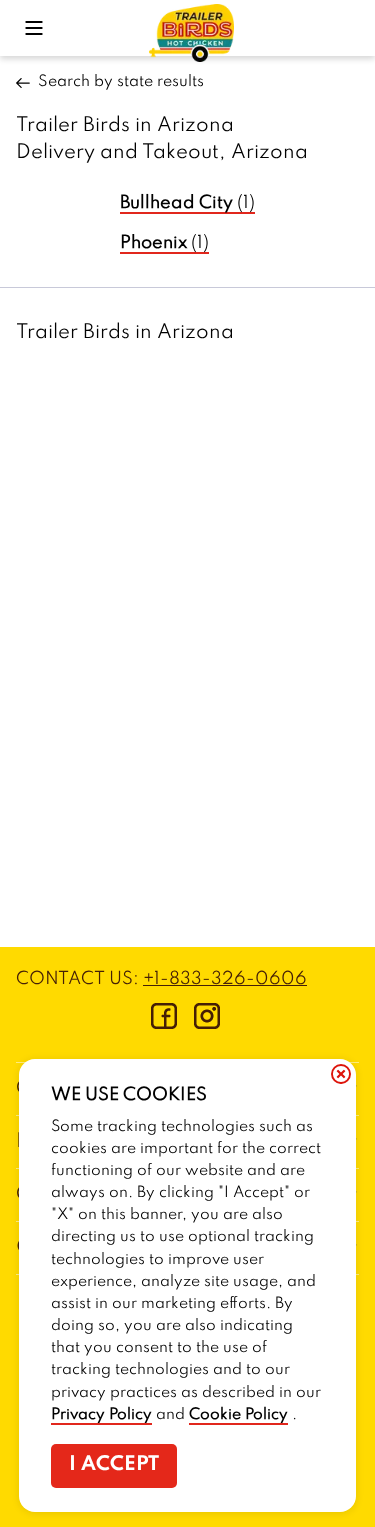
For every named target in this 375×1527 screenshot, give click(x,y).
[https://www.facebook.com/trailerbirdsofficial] (164, 1024)
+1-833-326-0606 (225, 979)
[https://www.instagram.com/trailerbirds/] (207, 1024)
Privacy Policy (101, 1415)
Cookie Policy (238, 1415)
